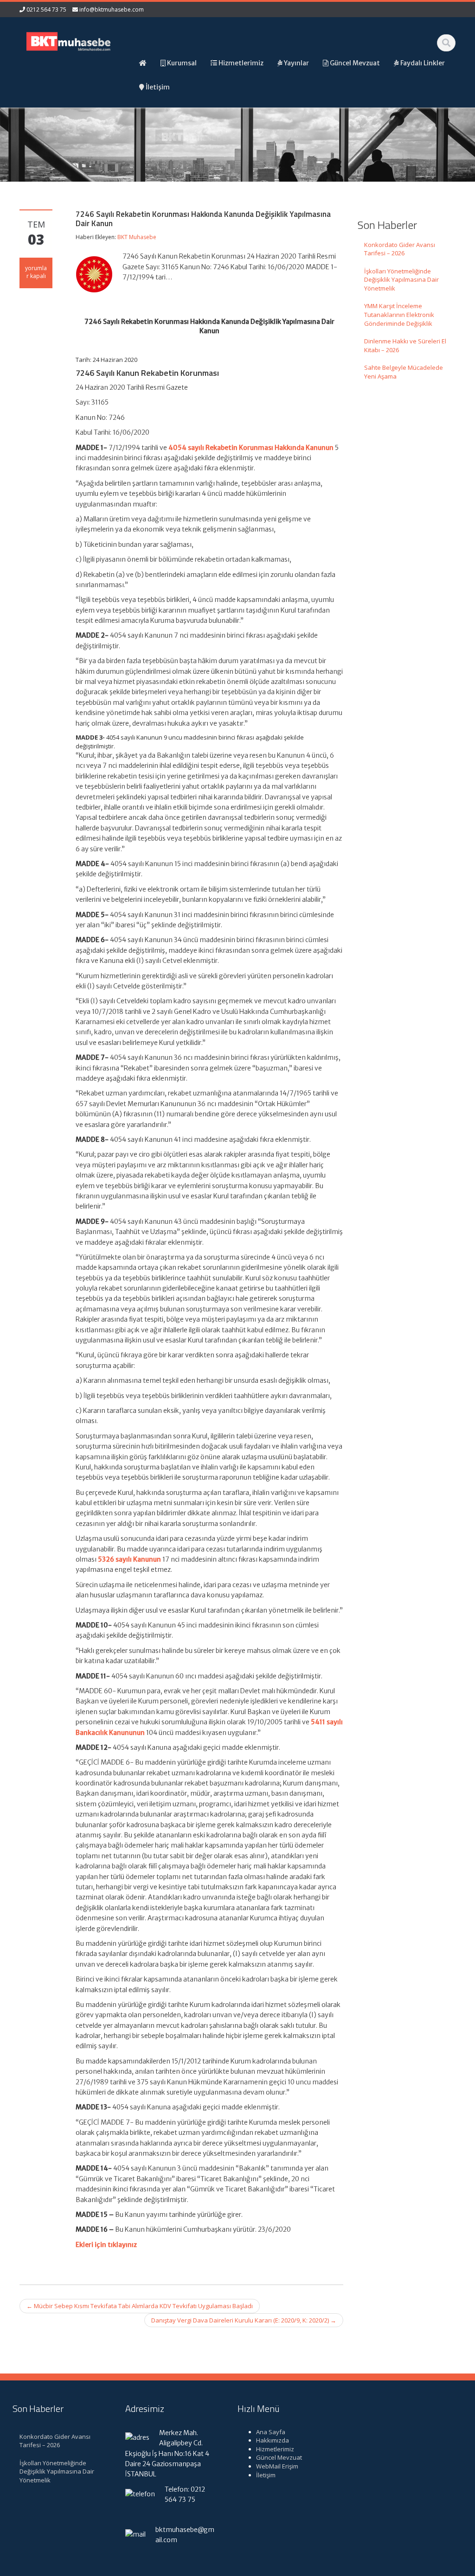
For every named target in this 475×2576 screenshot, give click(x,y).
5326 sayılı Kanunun (129, 1559)
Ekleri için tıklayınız (106, 2245)
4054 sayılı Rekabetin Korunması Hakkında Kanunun (251, 448)
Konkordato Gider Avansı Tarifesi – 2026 (400, 249)
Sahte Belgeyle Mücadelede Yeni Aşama (404, 372)
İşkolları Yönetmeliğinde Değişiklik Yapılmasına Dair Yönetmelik (401, 280)
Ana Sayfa (271, 2432)
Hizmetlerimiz (275, 2449)
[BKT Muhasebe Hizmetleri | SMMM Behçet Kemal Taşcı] (69, 40)
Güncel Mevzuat (279, 2457)
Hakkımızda (273, 2440)
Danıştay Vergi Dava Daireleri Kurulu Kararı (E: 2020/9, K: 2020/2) (244, 2320)
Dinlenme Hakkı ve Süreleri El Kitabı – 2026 (405, 345)
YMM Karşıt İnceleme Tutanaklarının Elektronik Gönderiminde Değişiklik (399, 314)
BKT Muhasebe (137, 237)
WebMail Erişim (277, 2466)
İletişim (266, 2475)
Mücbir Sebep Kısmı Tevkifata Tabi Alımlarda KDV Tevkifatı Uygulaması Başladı (140, 2306)
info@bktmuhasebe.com (112, 9)
